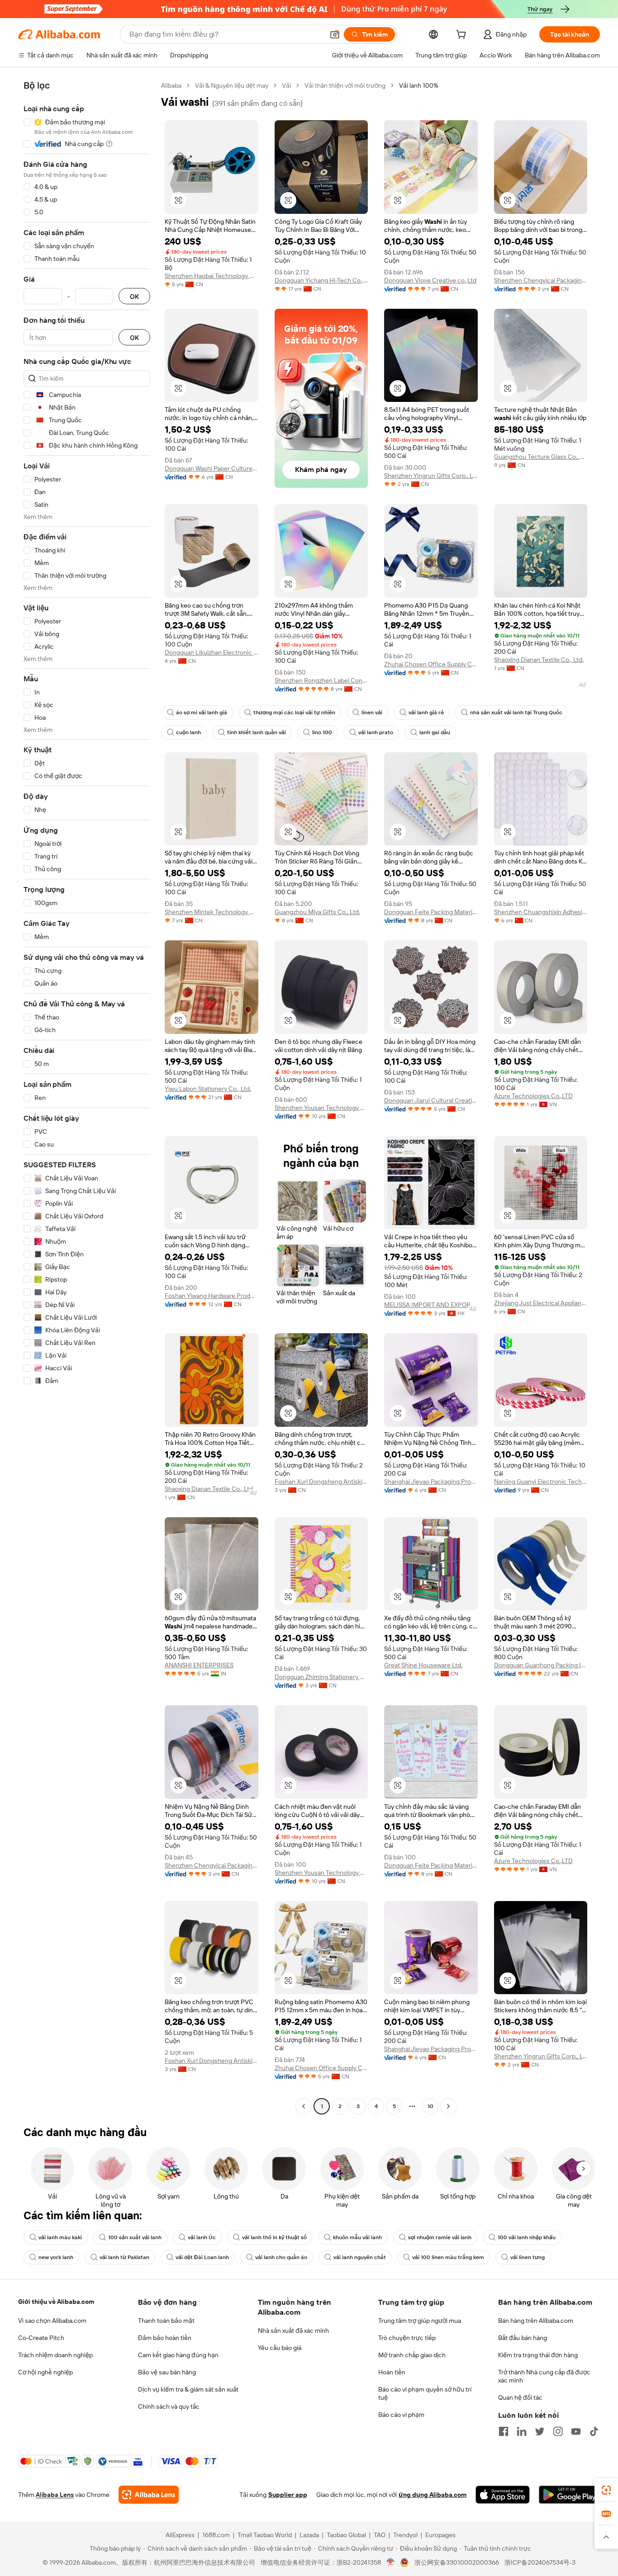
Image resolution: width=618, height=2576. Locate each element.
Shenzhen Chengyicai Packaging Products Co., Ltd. (541, 280)
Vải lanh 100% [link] (419, 85)
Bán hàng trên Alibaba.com (536, 2321)
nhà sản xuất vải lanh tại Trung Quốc (516, 712)
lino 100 (322, 732)
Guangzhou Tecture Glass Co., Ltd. (541, 457)
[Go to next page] (448, 2106)
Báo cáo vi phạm (401, 2415)
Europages (440, 2535)
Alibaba (171, 85)
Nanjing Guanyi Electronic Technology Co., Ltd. (541, 1481)
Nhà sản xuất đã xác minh (293, 2331)
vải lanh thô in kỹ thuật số (274, 2237)
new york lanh (56, 2257)
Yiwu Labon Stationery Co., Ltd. (208, 1089)
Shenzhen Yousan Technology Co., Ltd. (321, 1108)
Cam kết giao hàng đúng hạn (178, 2355)
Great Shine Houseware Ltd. (423, 1665)
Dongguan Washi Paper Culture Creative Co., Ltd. (212, 468)
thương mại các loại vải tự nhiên (294, 712)
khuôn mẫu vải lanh (357, 2237)
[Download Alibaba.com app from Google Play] (569, 2495)
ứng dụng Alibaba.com (433, 2495)
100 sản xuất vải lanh (135, 2237)
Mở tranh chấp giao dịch (412, 2355)
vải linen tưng (528, 2257)
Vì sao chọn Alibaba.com (52, 2321)
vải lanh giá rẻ (426, 712)
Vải (286, 85)
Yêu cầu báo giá (280, 2348)
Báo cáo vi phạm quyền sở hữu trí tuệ (425, 2393)
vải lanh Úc (202, 2237)
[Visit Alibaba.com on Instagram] (558, 2431)
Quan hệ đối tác (520, 2397)
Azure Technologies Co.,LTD (533, 1096)
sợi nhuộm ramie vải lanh (440, 2237)
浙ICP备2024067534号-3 (540, 2562)
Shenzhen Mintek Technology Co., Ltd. (212, 912)
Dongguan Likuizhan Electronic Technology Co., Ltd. (212, 652)
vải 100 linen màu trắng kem (448, 2257)
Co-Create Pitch (41, 2338)
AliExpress (180, 2535)
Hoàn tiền (392, 2372)
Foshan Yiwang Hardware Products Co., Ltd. (212, 1296)
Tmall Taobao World (265, 2535)
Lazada (309, 2535)
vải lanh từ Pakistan (124, 2257)
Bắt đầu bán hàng (523, 2338)
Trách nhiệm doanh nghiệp (55, 2355)
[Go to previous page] (304, 2106)
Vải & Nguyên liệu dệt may (232, 85)
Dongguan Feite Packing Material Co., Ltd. (431, 912)
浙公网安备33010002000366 (457, 2562)
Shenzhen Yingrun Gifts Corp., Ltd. (431, 476)
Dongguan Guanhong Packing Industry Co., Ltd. (541, 1665)
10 (430, 2106)
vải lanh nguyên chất (360, 2257)
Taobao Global (346, 2535)
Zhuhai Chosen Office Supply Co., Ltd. (431, 664)
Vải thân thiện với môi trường (345, 85)
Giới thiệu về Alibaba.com (56, 2302)
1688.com (216, 2535)
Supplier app (288, 2495)
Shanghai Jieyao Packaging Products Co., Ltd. (431, 1481)
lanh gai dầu (435, 732)
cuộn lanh (188, 732)
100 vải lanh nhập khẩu (527, 2237)
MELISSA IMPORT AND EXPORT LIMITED (431, 1305)
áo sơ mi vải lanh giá (202, 712)
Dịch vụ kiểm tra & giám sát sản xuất (188, 2389)
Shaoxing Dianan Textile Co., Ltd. (539, 660)
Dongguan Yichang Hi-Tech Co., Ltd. (321, 280)
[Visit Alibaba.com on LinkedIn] (522, 2431)
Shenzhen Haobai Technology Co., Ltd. (212, 276)
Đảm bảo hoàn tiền (165, 2338)
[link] (606, 2490)
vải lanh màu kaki (60, 2237)
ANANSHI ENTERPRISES (199, 1665)
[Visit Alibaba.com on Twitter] (540, 2431)
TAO (380, 2535)
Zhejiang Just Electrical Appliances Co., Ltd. (541, 1303)
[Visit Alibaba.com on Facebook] (504, 2431)
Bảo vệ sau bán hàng (167, 2372)
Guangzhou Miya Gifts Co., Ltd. (317, 912)
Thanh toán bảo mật (166, 2321)
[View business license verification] (391, 2562)
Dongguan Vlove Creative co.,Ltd (430, 280)
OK (134, 296)
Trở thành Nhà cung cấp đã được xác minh (544, 2376)
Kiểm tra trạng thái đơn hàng (538, 2355)
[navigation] (87, 1097)
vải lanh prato (376, 732)
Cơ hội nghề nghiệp (45, 2372)
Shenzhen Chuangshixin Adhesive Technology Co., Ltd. (541, 912)
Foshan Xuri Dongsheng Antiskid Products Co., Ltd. (321, 1481)
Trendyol (405, 2535)
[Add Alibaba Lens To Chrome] (149, 2495)
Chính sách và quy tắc (169, 2406)
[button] (335, 34)
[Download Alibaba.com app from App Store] (503, 2495)
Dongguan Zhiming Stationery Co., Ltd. (321, 1677)
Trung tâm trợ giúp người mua (420, 2321)
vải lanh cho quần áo (281, 2257)
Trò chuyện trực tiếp (407, 2338)
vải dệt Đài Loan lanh (202, 2257)
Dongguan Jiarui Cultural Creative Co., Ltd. (431, 1100)
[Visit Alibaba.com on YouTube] (576, 2431)
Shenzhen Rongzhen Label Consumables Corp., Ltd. (321, 680)
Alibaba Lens (55, 2495)
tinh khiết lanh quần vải (257, 732)
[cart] (463, 36)
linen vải (372, 712)
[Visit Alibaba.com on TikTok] (594, 2431)
